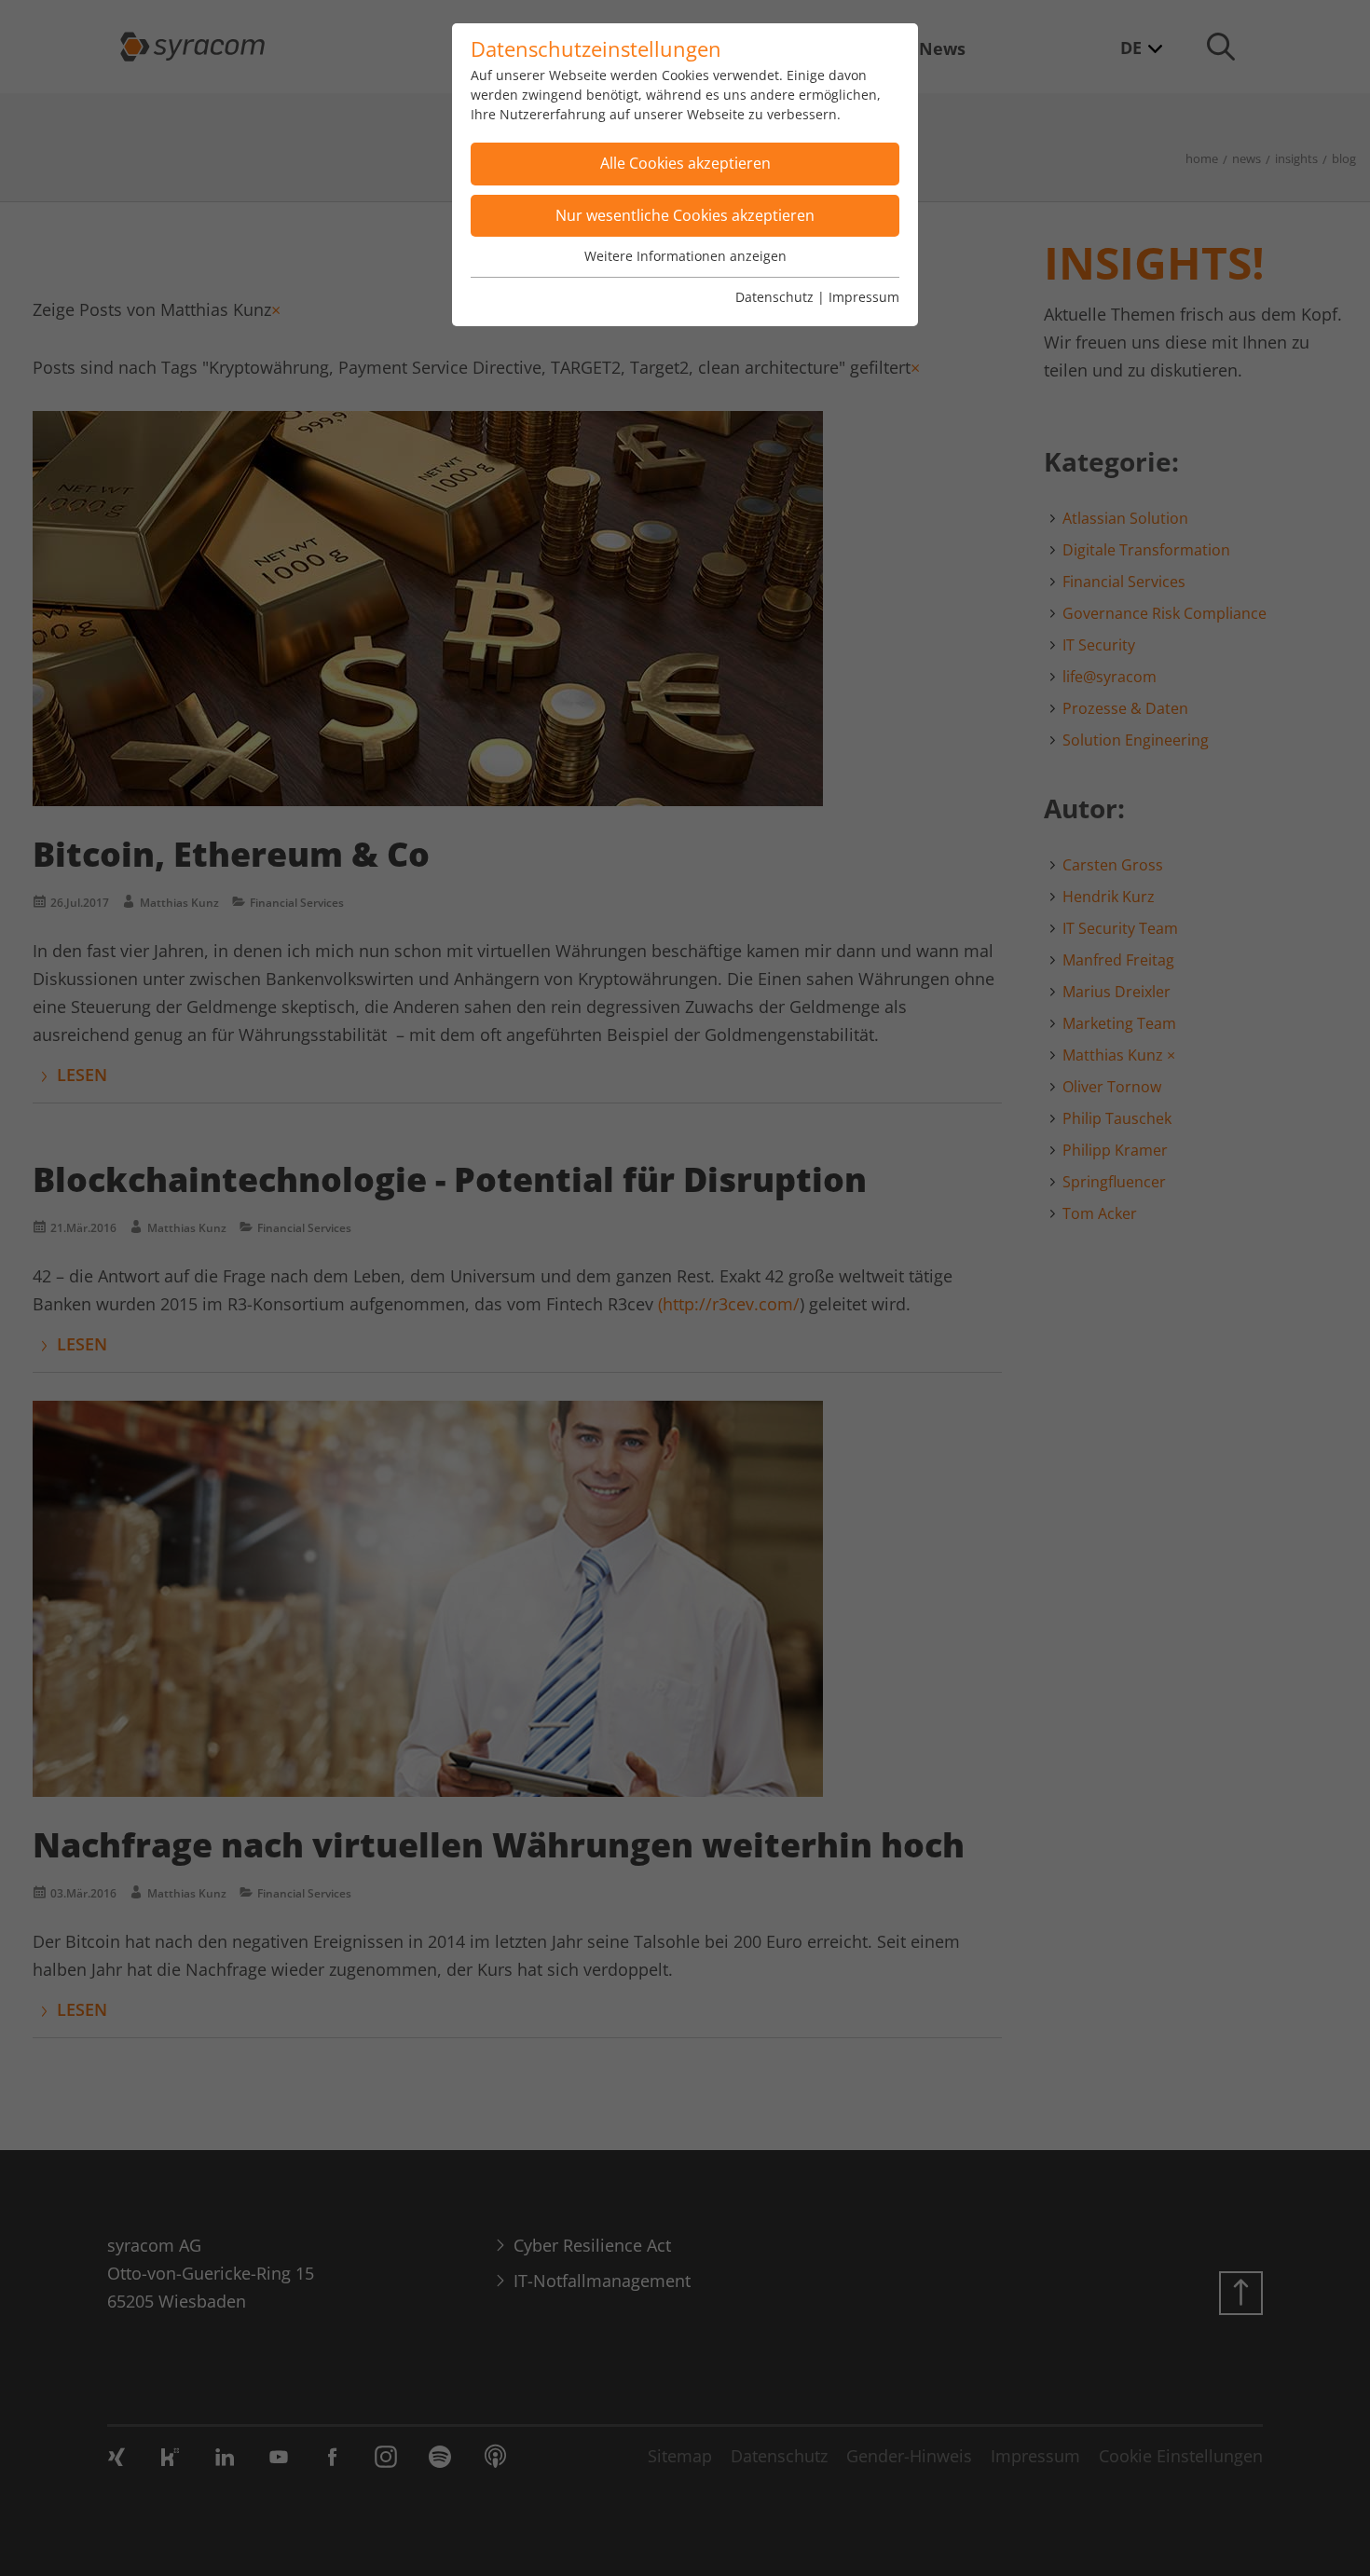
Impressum (864, 297)
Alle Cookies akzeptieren (685, 163)
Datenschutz (774, 297)
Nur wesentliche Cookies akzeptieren (685, 215)
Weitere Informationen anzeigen (685, 256)
